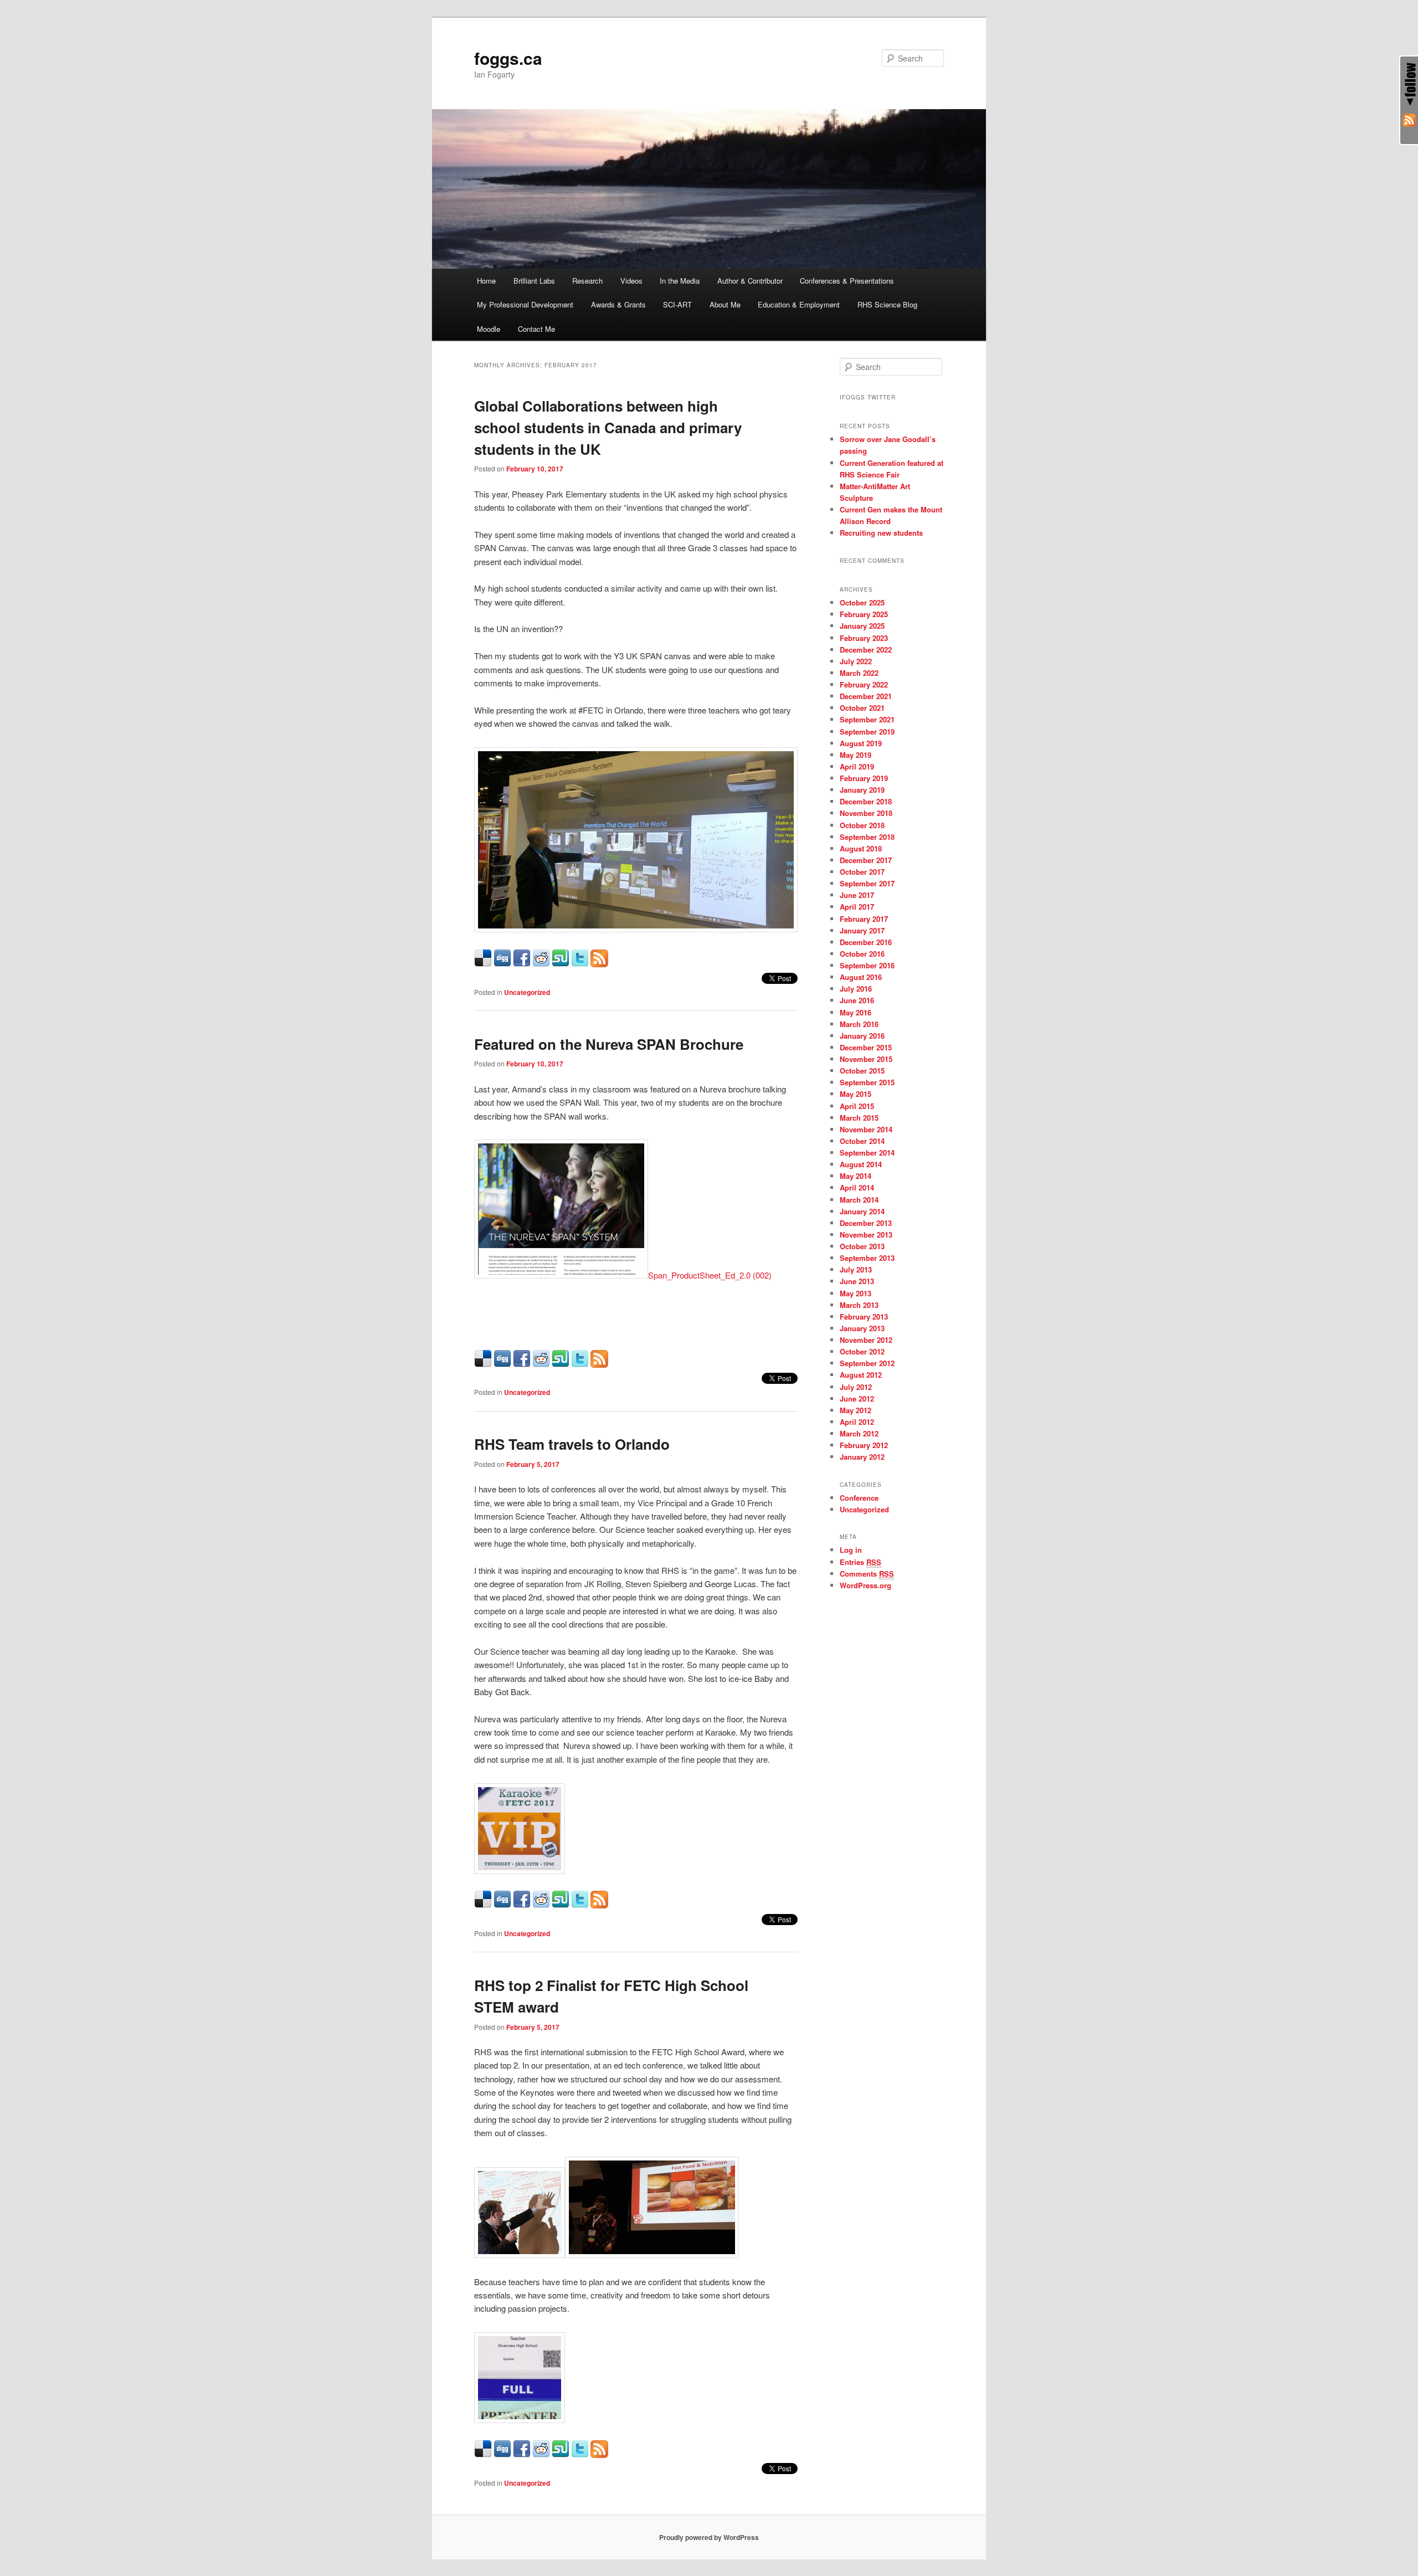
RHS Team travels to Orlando (572, 1444)
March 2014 (859, 1200)
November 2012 (866, 1340)
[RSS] (1409, 122)
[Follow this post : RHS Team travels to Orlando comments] (599, 1905)
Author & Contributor (750, 281)
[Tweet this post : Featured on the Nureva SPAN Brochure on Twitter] (580, 1364)
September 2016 (867, 965)
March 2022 (859, 673)
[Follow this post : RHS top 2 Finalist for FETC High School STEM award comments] (599, 2454)
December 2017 (866, 860)
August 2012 (861, 1375)
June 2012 (857, 1399)
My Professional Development (525, 304)
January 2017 (862, 930)
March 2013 (859, 1305)
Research (587, 281)
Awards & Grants (618, 304)
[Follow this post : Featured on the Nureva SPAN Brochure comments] (599, 1364)
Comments (867, 1574)
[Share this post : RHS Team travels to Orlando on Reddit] (541, 1905)
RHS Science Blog (887, 304)
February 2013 (864, 1317)
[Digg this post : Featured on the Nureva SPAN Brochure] (502, 1364)
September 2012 (867, 1363)
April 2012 (857, 1422)
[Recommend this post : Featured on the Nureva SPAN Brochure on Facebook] (522, 1364)
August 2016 (861, 977)
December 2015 (866, 1047)
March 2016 (859, 1024)
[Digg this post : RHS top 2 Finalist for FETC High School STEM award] (502, 2454)
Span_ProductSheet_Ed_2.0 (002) (710, 1275)
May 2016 (856, 1012)
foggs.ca (508, 58)
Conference (859, 1498)
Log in (851, 1550)
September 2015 (867, 1082)
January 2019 (862, 790)
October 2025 (862, 602)
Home (486, 281)
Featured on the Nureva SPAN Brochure (609, 1044)
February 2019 (864, 778)
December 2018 (866, 801)
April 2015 (857, 1106)
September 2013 (867, 1258)
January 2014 (862, 1211)
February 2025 (864, 614)
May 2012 (856, 1410)
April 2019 (857, 766)
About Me (725, 304)
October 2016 (862, 954)
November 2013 (866, 1235)
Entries (860, 1562)
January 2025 (862, 626)
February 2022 (864, 684)
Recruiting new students (881, 533)
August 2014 (861, 1164)
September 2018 (867, 837)
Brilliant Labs (534, 281)
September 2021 (867, 719)
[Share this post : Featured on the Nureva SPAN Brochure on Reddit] (541, 1364)
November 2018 (866, 813)
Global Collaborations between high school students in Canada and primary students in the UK (608, 427)
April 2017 (857, 907)
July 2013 (856, 1269)
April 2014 (857, 1187)
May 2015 (856, 1094)
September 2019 (867, 732)
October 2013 (862, 1246)
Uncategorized (527, 992)
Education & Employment (799, 304)
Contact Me (536, 329)
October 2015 (862, 1071)
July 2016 (856, 989)
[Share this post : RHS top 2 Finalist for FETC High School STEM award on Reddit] (541, 2454)
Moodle (489, 329)
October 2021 (862, 708)
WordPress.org (865, 1585)
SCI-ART (677, 304)
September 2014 (867, 1153)
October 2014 (862, 1141)
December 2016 (866, 942)
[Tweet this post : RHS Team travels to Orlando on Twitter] (580, 1905)
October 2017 (862, 872)
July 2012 (856, 1387)
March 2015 (859, 1118)
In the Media (680, 281)
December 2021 (866, 696)
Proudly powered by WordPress (709, 2537)
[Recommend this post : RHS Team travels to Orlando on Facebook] (522, 1905)
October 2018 (862, 825)
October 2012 (862, 1351)
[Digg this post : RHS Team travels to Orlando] (502, 1905)
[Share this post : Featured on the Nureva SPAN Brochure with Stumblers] (561, 1364)
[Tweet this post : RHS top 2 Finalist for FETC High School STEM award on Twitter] (580, 2454)
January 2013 (862, 1328)
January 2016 (862, 1036)
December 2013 (866, 1223)
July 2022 (856, 661)
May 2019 (856, 755)
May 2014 (856, 1176)
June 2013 (857, 1281)
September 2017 (867, 883)
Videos (631, 281)
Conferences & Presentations (847, 281)
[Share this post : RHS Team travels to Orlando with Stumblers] (561, 1905)
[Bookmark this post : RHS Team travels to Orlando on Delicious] (483, 1905)
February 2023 (864, 638)
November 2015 (866, 1059)
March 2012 (859, 1433)
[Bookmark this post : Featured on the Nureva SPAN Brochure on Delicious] (483, 1364)
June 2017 (857, 895)
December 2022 (866, 650)
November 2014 (866, 1129)
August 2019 (861, 743)
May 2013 (856, 1293)
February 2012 (864, 1445)
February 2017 (864, 919)
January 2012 (862, 1457)
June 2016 (857, 1000)
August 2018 (861, 848)
